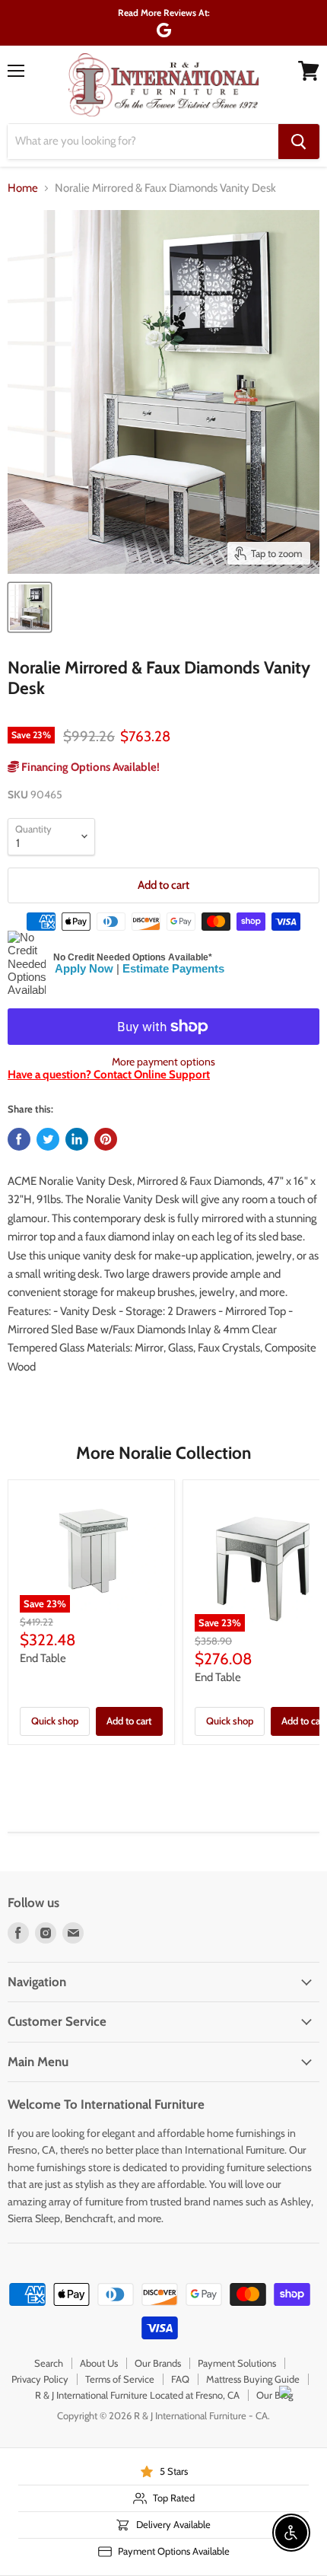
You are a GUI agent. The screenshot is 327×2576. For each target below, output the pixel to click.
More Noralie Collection (163, 1453)
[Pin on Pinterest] (106, 1139)
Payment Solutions (237, 2363)
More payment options (163, 1062)
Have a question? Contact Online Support (109, 1075)
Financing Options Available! (89, 767)
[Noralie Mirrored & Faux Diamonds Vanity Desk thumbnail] (30, 607)
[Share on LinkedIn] (77, 1139)
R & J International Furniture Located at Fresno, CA (137, 2395)
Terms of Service (120, 2379)
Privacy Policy (40, 2379)
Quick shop (55, 1721)
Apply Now (84, 968)
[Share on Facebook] (19, 1139)
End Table (43, 1658)
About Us (99, 2363)
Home (23, 188)
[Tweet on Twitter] (48, 1139)
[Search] (299, 142)
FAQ (180, 2379)
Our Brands (158, 2363)
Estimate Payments (173, 968)
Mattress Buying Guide (253, 2379)
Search (49, 2363)
